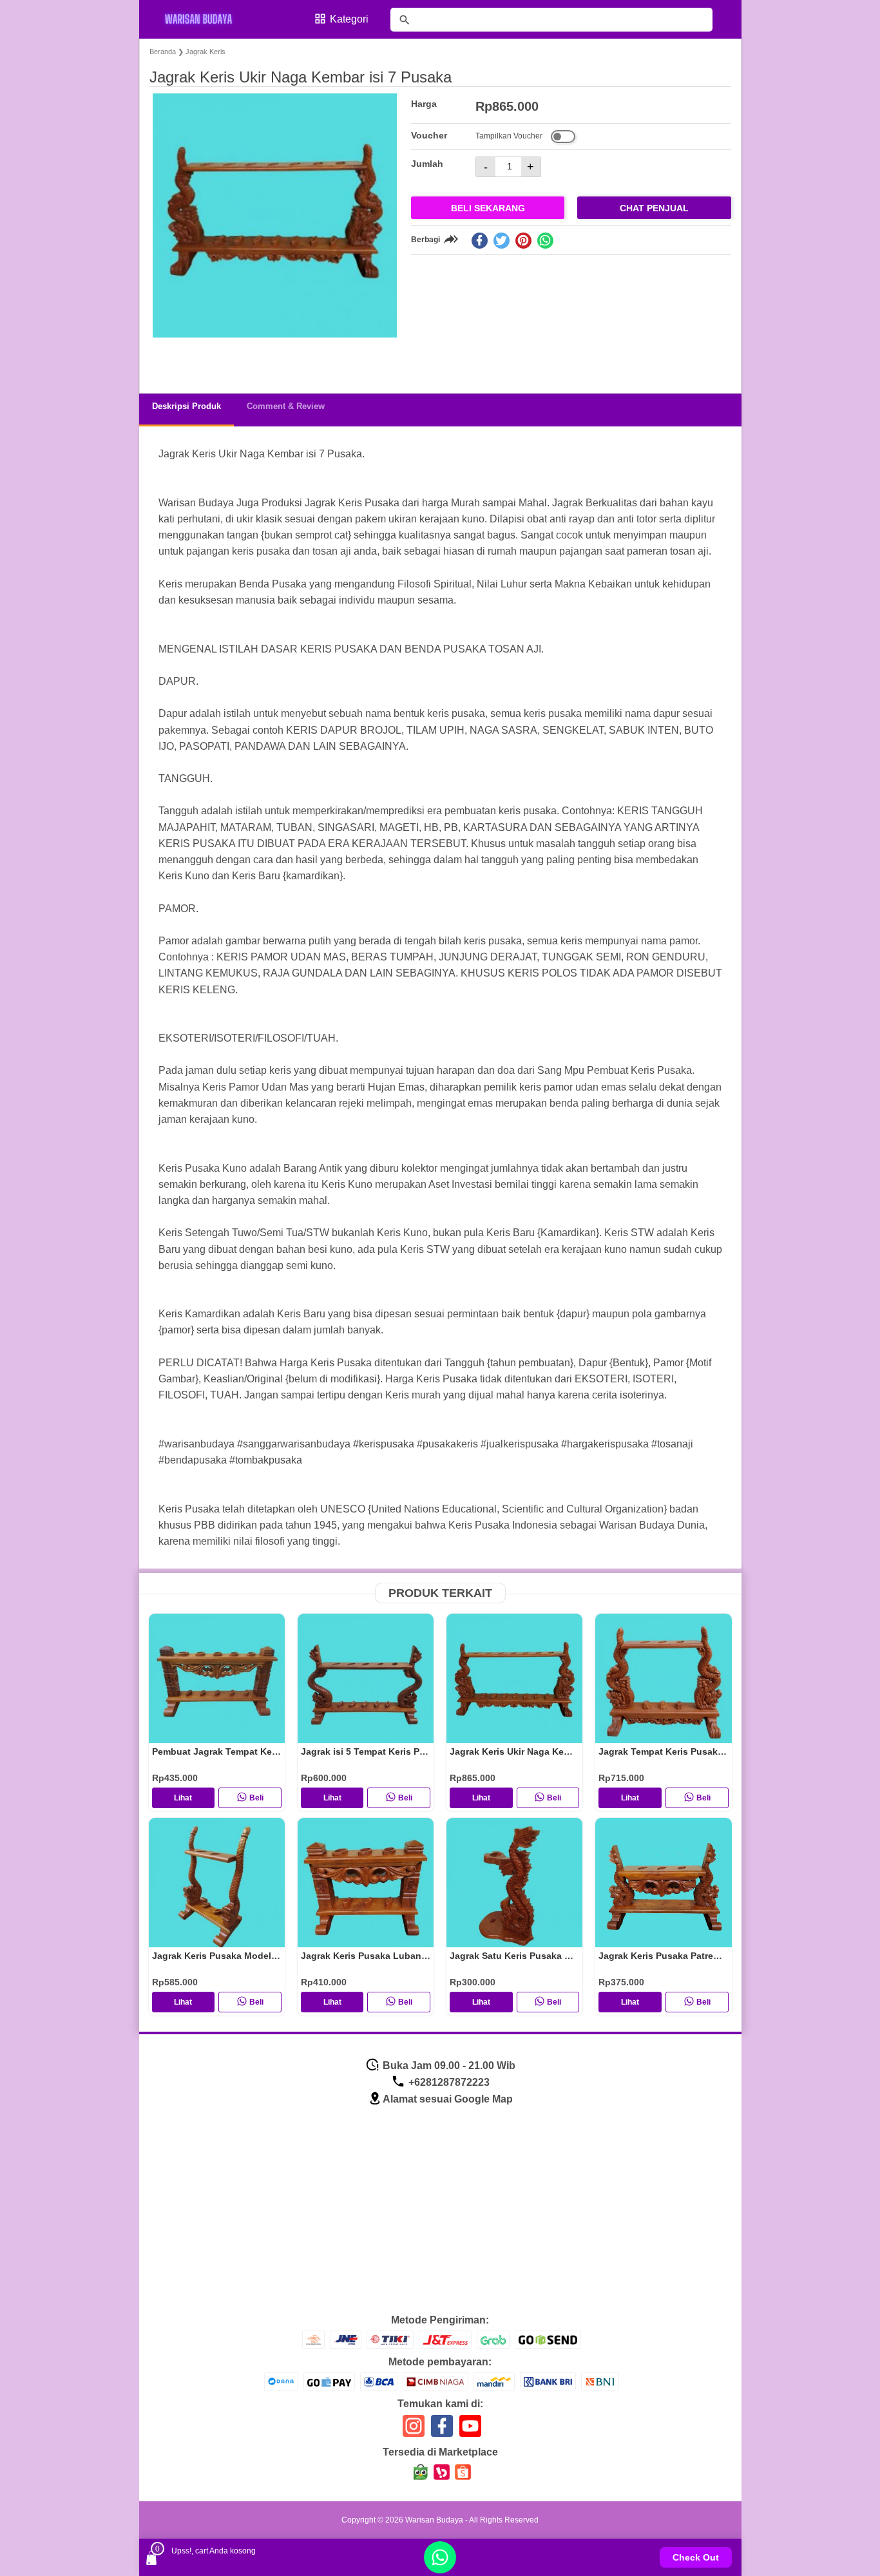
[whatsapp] (545, 241)
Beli (256, 1798)
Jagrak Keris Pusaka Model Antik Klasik (239, 1956)
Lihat (183, 1798)
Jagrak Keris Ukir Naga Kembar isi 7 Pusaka (545, 1751)
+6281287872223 (448, 2082)
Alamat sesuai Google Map (448, 2099)
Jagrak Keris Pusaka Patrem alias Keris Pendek (702, 1956)
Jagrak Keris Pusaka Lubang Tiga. (376, 1956)
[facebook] (480, 241)
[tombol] (405, 20)
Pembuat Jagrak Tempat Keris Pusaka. (236, 1751)
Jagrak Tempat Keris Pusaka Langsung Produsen (707, 1751)
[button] (172, 359)
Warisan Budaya (434, 2520)
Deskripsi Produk (187, 406)
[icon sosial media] (414, 2431)
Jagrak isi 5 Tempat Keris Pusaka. (375, 1751)
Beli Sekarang (488, 208)
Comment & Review (286, 406)
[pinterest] (523, 241)
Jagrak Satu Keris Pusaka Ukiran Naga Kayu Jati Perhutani (578, 1956)
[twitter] (502, 241)
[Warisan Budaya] (207, 19)
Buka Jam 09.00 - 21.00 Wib (448, 2066)
